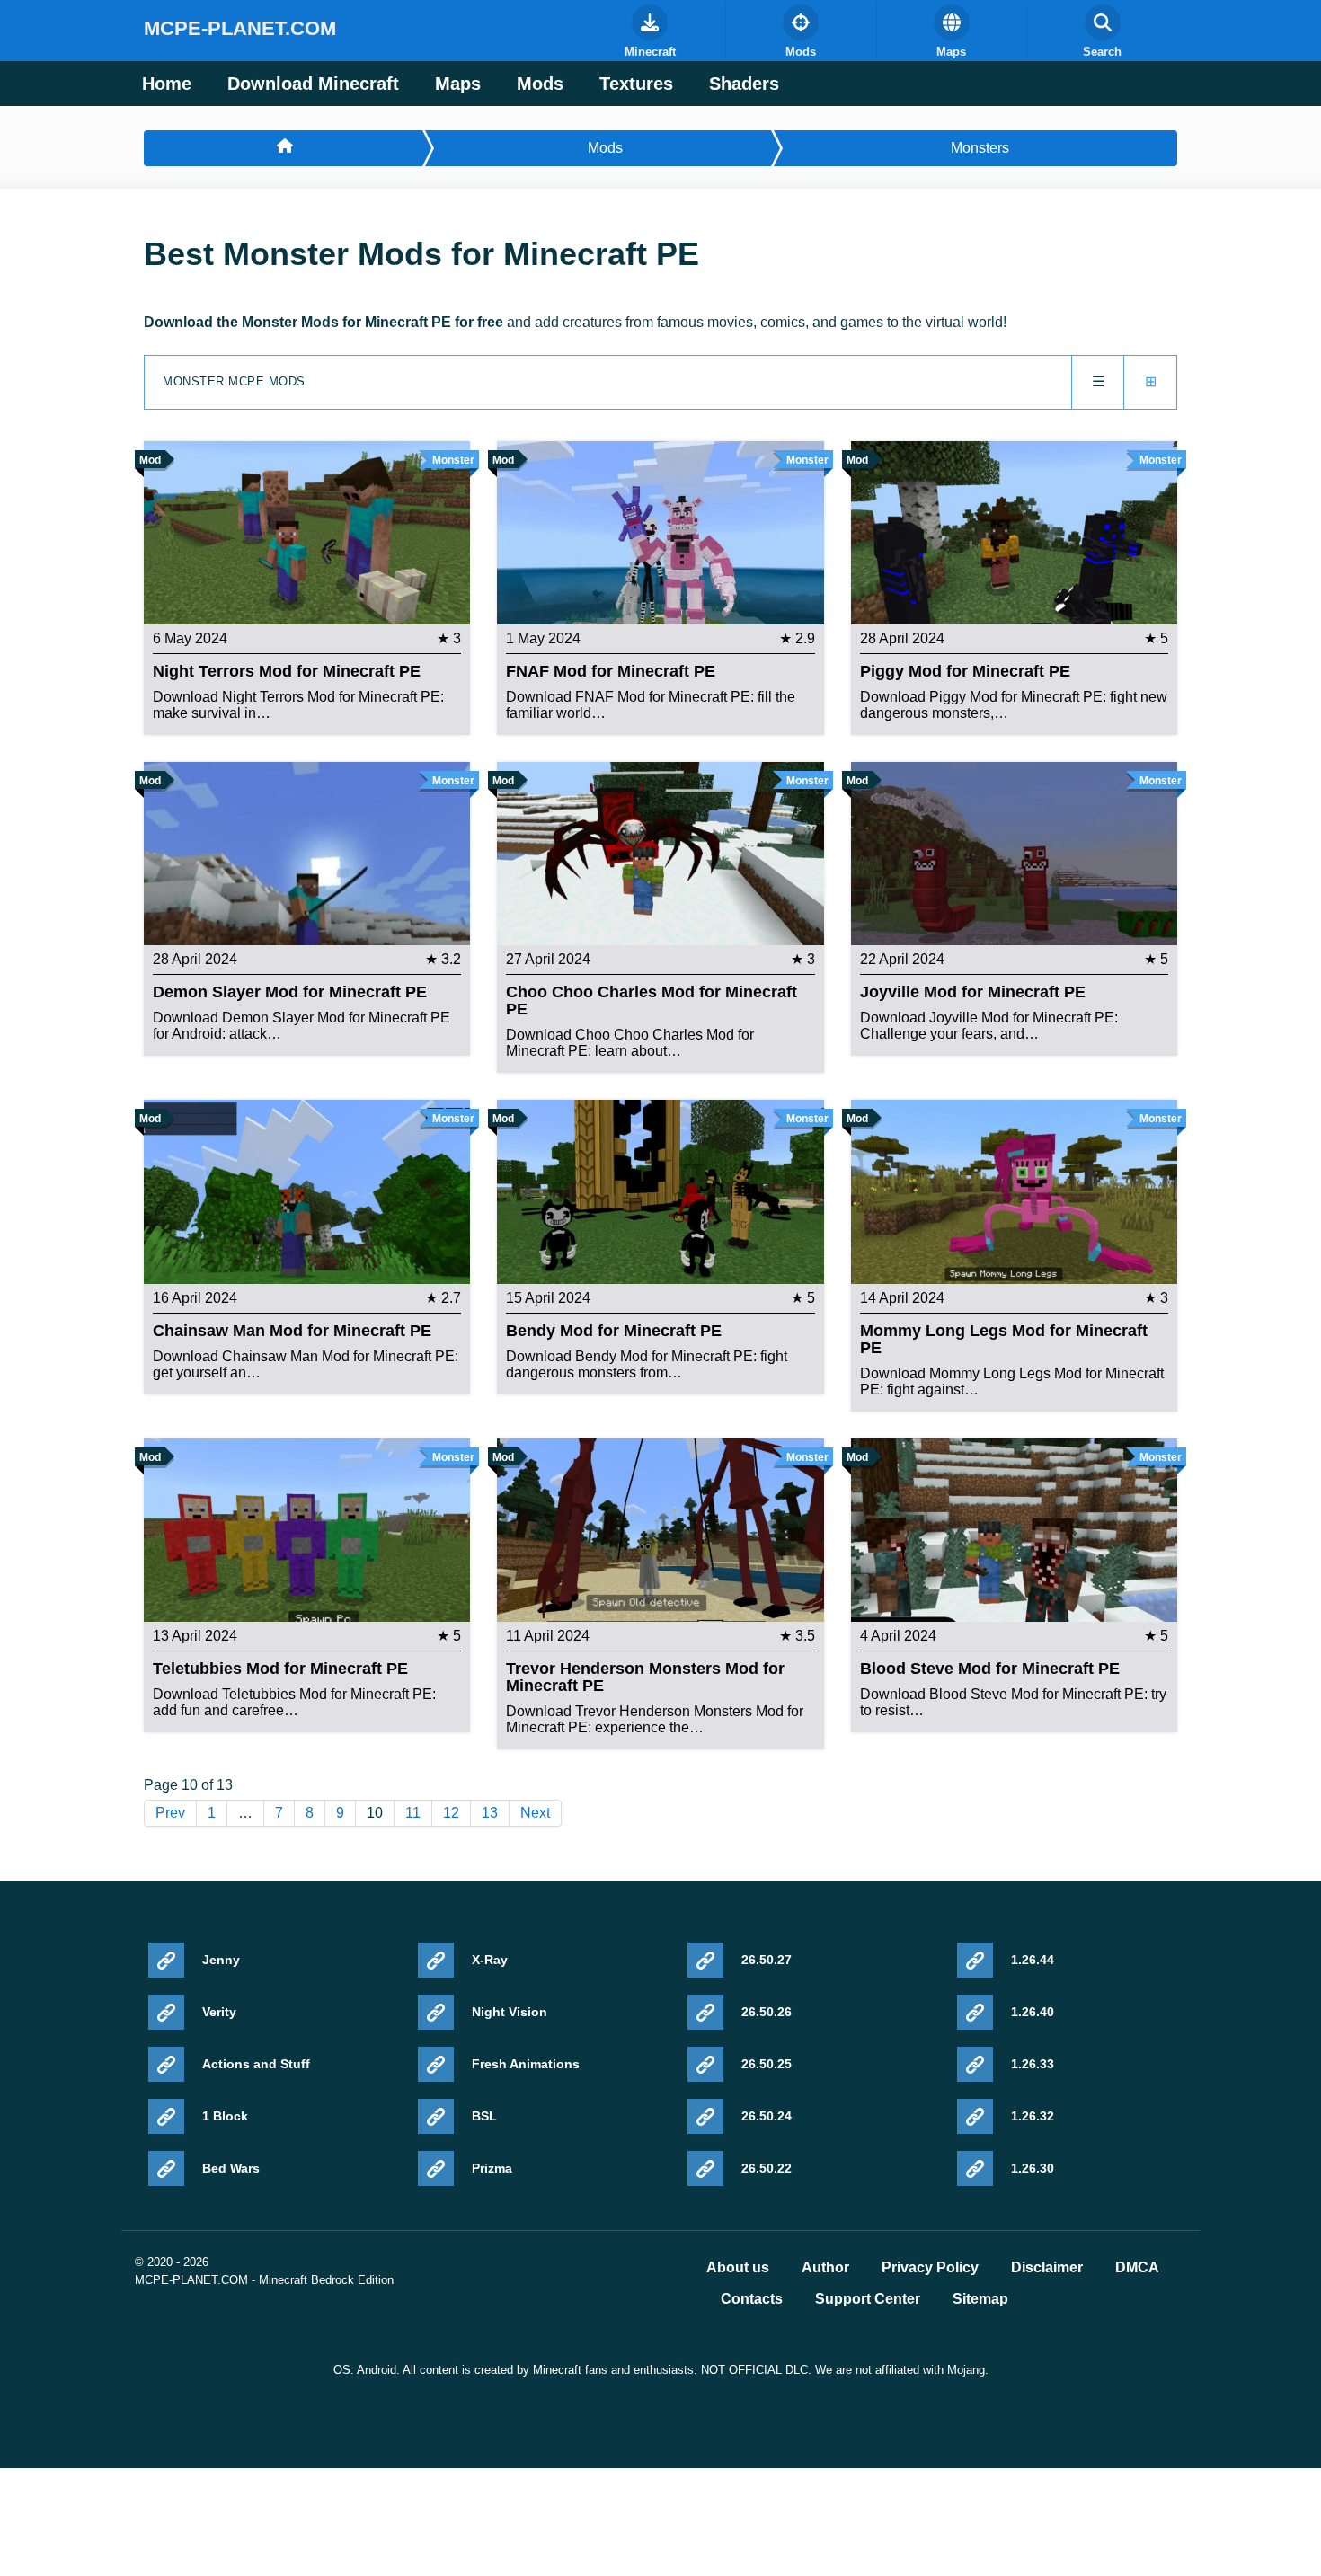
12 (451, 1813)
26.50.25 (767, 2064)
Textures (636, 84)
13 (490, 1813)
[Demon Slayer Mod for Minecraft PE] (307, 852)
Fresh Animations (526, 2064)
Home (167, 84)
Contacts (752, 2299)
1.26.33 (1033, 2064)
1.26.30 (1033, 2168)
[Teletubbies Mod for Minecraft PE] (307, 1529)
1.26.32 (1033, 2116)
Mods (540, 84)
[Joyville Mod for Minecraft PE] (1014, 852)
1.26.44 (1033, 1960)
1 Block (225, 2116)
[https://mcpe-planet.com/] (283, 148)
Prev (170, 1813)
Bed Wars (231, 2168)
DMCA (1137, 2268)
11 (413, 1813)
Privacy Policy (930, 2268)
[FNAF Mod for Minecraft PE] (660, 531)
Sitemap (980, 2299)
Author (825, 2268)
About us (738, 2268)
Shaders (744, 84)
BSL (484, 2116)
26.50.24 (767, 2116)
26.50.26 (767, 2012)
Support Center (868, 2299)
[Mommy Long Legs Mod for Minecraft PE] (1014, 1191)
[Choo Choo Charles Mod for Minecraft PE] (660, 852)
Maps (458, 84)
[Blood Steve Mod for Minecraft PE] (1014, 1529)
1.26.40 (1033, 2012)
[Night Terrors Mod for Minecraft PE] (307, 531)
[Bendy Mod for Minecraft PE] (660, 1191)
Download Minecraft (313, 84)
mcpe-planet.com (240, 28)
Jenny (221, 1960)
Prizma (492, 2168)
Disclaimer (1047, 2268)
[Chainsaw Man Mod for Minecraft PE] (307, 1191)
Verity (219, 2012)
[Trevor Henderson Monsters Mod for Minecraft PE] (660, 1529)
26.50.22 (767, 2168)
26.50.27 (767, 1960)
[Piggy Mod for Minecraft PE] (1014, 531)
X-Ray (490, 1960)
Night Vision (510, 2012)
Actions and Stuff (256, 2064)
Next (535, 1813)
